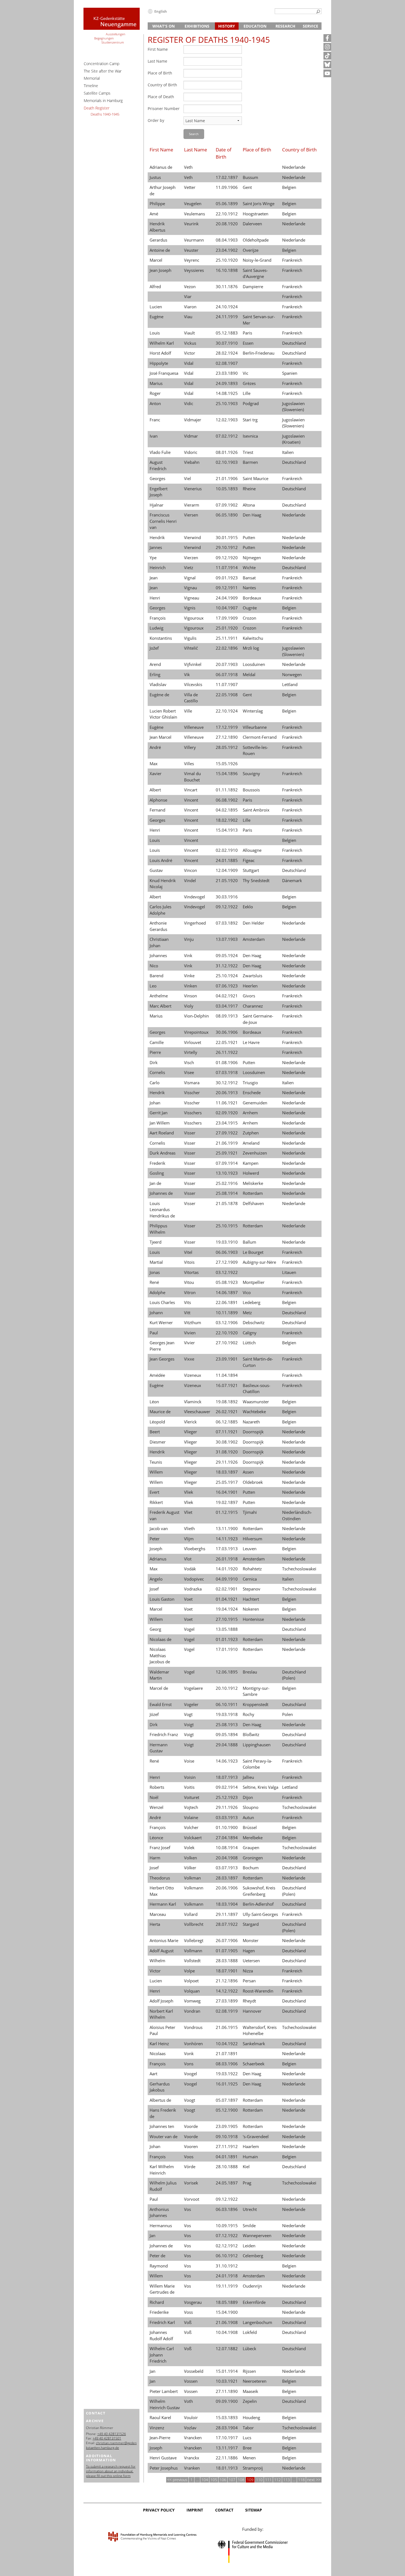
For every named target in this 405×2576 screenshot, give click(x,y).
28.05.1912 (227, 747)
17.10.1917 (227, 2438)
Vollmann (193, 1951)
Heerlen (250, 986)
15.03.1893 (227, 2417)
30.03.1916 (227, 897)
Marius (156, 383)
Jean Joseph (160, 270)
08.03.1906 (227, 2064)
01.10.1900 (227, 1827)
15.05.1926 (227, 764)
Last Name (157, 61)
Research (285, 26)
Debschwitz (254, 1322)
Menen (249, 2458)
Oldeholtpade (256, 240)
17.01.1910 (227, 1649)
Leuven (250, 1549)
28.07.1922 (227, 1924)
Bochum (251, 1868)
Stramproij (253, 2468)
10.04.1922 (227, 2044)
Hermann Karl (163, 1904)
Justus (155, 177)
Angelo (156, 1579)
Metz (247, 1313)
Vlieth (189, 1528)
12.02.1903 (227, 420)
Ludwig (156, 628)
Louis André (161, 860)
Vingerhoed (195, 923)
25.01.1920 (227, 628)
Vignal (190, 578)
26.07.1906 (227, 1940)
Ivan (154, 436)
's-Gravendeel (256, 2136)
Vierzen (191, 558)
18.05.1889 (227, 2302)
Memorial (92, 78)
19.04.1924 (227, 1609)
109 (250, 2480)
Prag (247, 2183)
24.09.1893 (227, 383)
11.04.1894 (227, 1375)
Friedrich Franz (164, 1734)
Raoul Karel (160, 2417)
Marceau (158, 1914)
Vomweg (192, 2001)
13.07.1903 (227, 939)
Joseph (156, 1549)
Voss (188, 2312)
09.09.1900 (227, 2401)
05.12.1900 (227, 2110)
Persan (249, 1981)
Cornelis (157, 1072)
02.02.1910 (227, 850)
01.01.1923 (227, 1639)
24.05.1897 (227, 2183)
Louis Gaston (162, 1599)
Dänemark (292, 880)
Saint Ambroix (256, 810)
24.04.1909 (227, 598)
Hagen (249, 1951)
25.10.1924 (227, 976)
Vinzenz (157, 2428)
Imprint (195, 2510)
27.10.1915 (227, 1619)
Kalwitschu (253, 638)
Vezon (190, 286)
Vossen (191, 2381)
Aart (153, 2074)
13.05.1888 (227, 1629)
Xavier (156, 773)
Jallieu (248, 1777)
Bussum (250, 177)
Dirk (154, 1062)
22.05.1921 (227, 1042)
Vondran (192, 2011)
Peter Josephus (164, 2468)
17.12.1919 (227, 727)
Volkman (192, 1878)
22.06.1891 (227, 1302)
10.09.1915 (227, 2226)
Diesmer (158, 1442)
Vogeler (191, 1704)
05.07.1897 (227, 2100)
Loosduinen (254, 664)
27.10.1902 (227, 1343)
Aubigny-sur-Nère (259, 1262)
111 (268, 2480)
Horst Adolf (160, 353)
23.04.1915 (227, 1123)
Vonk (189, 2053)
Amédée (157, 1375)
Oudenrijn (252, 2286)
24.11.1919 (227, 317)
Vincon (191, 870)
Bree (247, 2448)
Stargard (251, 1924)
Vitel (188, 1252)
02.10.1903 (227, 462)
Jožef (154, 648)
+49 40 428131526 (112, 2434)
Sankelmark (254, 2044)
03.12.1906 (227, 1322)
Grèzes (249, 383)
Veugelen (193, 203)
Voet (188, 1599)
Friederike (159, 2312)
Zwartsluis (253, 976)
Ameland (251, 1143)
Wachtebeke (254, 1412)
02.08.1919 (227, 2011)
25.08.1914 (227, 1193)
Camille (157, 1042)
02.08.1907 (227, 363)
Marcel (156, 260)
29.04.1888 (227, 1745)
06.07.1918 (227, 674)
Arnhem (250, 1113)
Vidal (189, 363)
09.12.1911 (227, 588)
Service (310, 26)
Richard (157, 2302)
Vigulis (190, 638)
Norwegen (292, 674)
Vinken (191, 986)
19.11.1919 (227, 2286)
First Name (158, 49)
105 (214, 2480)
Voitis (189, 1787)
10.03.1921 (227, 2381)
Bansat (249, 578)
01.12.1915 (227, 1512)
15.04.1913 (227, 830)
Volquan (192, 1991)
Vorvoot (192, 2199)
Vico (247, 1292)
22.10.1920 (227, 1333)
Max (154, 764)
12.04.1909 (227, 870)
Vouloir (191, 2417)
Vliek (189, 1492)
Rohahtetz (252, 1569)
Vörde (190, 2167)
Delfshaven (253, 1203)
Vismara (192, 1083)
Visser (190, 1133)
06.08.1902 (227, 800)
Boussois (251, 790)
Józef (154, 1714)
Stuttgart (251, 870)
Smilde (249, 2226)
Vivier (189, 1343)
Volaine (191, 1817)
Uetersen (251, 1961)
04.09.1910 (227, 1579)
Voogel (191, 2074)
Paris (247, 333)
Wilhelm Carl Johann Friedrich (162, 2355)
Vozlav (190, 2428)
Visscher (192, 1092)
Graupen (251, 1847)
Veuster (191, 250)
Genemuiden (255, 1103)
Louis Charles (162, 1302)
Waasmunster (256, 1402)
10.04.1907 (227, 608)
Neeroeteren (255, 2381)
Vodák (190, 1569)
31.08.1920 (227, 1452)
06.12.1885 (227, 1422)
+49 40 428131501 (107, 2438)
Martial (156, 1262)
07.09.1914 (227, 1163)
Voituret (192, 1797)
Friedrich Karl (162, 2322)
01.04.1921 (227, 1599)
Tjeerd (156, 1242)
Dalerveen (252, 224)
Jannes (156, 547)
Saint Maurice (256, 478)
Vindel (190, 880)
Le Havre (251, 1042)
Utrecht (250, 2209)
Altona (249, 505)
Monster (251, 1940)
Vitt (187, 1313)
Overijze (251, 250)
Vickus (190, 343)
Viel (187, 478)
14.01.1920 (227, 1569)
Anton (155, 403)
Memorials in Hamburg (103, 101)
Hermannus (161, 2226)
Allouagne (252, 850)
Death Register (97, 108)
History (227, 26)
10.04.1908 (227, 2332)
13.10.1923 (227, 1173)
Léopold (157, 1422)
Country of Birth (162, 85)
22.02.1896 (227, 648)
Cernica (250, 1579)
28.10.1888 (227, 2167)
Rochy (249, 1714)
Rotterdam (253, 1193)
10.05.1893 (227, 489)
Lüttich (249, 1343)
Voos (189, 2157)
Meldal (249, 674)
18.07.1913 (227, 1777)
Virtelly (191, 1052)
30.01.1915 (227, 537)
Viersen (191, 515)
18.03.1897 (227, 1472)
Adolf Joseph (161, 2001)
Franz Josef (160, 1847)
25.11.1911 (227, 638)
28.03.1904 (227, 2428)
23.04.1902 (227, 250)
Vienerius (193, 489)
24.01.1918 (227, 2276)
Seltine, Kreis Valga (260, 1787)
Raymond (159, 2266)
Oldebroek (253, 1482)
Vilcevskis (193, 684)
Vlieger (191, 1432)
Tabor (248, 2428)
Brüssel (250, 1827)
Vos (187, 2209)
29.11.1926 (227, 1462)
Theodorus (160, 1878)
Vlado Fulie (160, 452)
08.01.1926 (227, 452)
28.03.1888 (227, 1961)
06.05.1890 (227, 515)
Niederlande (294, 167)
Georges (157, 478)
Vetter (190, 187)
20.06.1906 (227, 1888)
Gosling (157, 1173)
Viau (188, 317)
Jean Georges (162, 1359)
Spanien (290, 373)
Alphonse (158, 800)
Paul (154, 1333)
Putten (249, 537)
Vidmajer (193, 420)
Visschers (193, 1113)
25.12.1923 (227, 1797)
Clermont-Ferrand (260, 737)
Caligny (250, 1333)
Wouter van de (164, 2136)
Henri (155, 598)
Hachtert (251, 1599)
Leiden (249, 2246)
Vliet (188, 1512)
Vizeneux (193, 1375)
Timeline (91, 86)
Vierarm (192, 505)
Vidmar (191, 436)
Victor (190, 353)
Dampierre (253, 286)
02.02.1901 (227, 1589)
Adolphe (157, 1292)
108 (241, 2480)
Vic (245, 373)
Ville (188, 711)
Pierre (155, 1052)
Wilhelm (157, 1961)
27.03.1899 (227, 2001)
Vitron (190, 1292)
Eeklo (248, 907)
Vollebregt (194, 1940)
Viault (189, 333)
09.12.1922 (227, 907)
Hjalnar (156, 505)
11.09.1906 (227, 187)
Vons (189, 2064)
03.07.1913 (227, 1868)
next (312, 2480)
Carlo (155, 1083)
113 (287, 2480)
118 (301, 2480)
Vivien (190, 1333)
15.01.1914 (227, 2371)
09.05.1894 (227, 1734)
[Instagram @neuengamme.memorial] (327, 47)
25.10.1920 (227, 260)
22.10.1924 (227, 711)
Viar (188, 296)
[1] (318, 12)
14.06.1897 (227, 1292)
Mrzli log (251, 648)
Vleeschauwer (197, 1412)
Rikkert (156, 1502)
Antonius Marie (164, 1940)
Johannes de (161, 1193)
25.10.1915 (227, 1226)
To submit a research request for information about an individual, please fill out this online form (111, 2471)
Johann (156, 1313)
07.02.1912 (227, 436)
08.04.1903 (227, 240)
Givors (249, 996)
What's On (164, 26)
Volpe (189, 1971)
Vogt (188, 1714)
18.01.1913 (227, 2468)
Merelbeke (253, 1838)
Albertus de (160, 2100)
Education (255, 26)
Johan (155, 1103)
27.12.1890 (227, 737)
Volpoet (191, 1981)
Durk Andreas (163, 1153)
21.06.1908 (227, 2322)
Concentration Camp (102, 64)
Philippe (157, 203)
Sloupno (251, 1807)
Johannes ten (162, 2126)
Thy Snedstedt (256, 880)
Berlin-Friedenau (259, 353)
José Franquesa (164, 373)
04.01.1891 (227, 2157)
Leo (153, 986)
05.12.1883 (227, 333)
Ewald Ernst (161, 1704)
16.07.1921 (227, 1385)
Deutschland (294, 343)
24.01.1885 (227, 860)
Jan (152, 2235)
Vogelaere (193, 1688)
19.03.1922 (227, 2074)
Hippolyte (159, 363)
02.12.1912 (227, 2246)
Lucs (247, 2438)
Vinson (191, 996)
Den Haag (252, 515)
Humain (250, 2157)
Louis (155, 333)
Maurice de (160, 1412)
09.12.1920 (227, 558)
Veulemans (195, 214)
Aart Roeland (162, 1133)
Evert (154, 1492)
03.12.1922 (227, 1272)
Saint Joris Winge (259, 203)
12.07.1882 (227, 2349)
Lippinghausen (257, 1745)
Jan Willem (160, 1123)
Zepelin (250, 2401)
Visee (189, 1072)
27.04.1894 (227, 1838)
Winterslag (253, 711)
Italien (288, 452)
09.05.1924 (227, 955)
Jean (154, 578)
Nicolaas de (160, 1639)
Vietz (189, 567)
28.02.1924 (227, 353)
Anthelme (159, 996)
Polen (287, 1714)
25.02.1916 (227, 1183)
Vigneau (192, 598)
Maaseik (250, 2391)
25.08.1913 (227, 1725)
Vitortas (191, 1272)
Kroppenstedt (256, 1704)
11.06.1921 (227, 1103)
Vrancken (193, 2438)
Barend (156, 976)
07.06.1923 (227, 986)
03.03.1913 (227, 1817)
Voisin (190, 1777)
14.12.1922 (227, 1991)
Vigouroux (194, 618)
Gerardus (158, 240)
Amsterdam (254, 939)
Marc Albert (160, 1006)
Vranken (192, 2468)
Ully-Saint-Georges (260, 1914)
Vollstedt (192, 1961)
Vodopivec (194, 1579)
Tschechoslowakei (299, 1569)
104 (205, 2480)
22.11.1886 (227, 2458)
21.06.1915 (227, 2027)
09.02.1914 (227, 1787)
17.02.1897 (227, 177)
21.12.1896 (227, 1981)
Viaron (190, 307)
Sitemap (254, 2510)
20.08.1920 (227, 224)
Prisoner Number (164, 109)
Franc (155, 420)
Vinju (189, 939)
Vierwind (192, 537)
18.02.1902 (227, 820)
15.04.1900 (227, 2312)
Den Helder (253, 923)
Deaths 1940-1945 (105, 114)
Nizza (248, 1971)
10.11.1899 (227, 1313)
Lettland (290, 684)
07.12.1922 (227, 2235)
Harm (155, 1858)
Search (194, 134)
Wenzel (156, 1807)
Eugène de (159, 695)
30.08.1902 (227, 1442)
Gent (247, 187)
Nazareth (251, 1422)
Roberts (157, 1787)
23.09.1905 (227, 2126)
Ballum (249, 1242)
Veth (188, 167)
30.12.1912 (227, 1083)
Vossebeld (194, 2371)
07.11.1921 (227, 1432)
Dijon (248, 1797)
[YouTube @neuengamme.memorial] (327, 73)
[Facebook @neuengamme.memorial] (327, 38)
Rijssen (249, 2371)
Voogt (190, 2100)
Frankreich (292, 260)
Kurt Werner (161, 1322)
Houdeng (251, 2417)
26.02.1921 (227, 1412)
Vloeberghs (195, 1549)
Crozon (249, 618)
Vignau (191, 588)
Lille (247, 393)
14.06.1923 (227, 1761)
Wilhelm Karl (162, 343)
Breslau (250, 1672)
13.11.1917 (227, 2448)
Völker (190, 1868)
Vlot (188, 1559)
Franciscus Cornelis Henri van (163, 521)
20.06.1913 (227, 1092)
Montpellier (254, 1282)
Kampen (251, 1163)
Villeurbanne (255, 727)
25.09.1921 (227, 1153)
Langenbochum (257, 2322)
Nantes (249, 588)
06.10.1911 (227, 1704)
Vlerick (190, 1422)
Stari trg (250, 420)
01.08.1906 (227, 1062)
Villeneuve (194, 727)
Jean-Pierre (160, 2438)
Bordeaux (252, 598)
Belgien (289, 187)
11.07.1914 (227, 567)
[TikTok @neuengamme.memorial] (327, 56)
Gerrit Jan (159, 1113)
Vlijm (189, 1539)
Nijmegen (252, 558)
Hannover (252, 2011)
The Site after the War (103, 71)
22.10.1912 (227, 214)
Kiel (246, 2167)
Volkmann (194, 1888)
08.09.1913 (227, 1016)
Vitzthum (193, 1322)
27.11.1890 (227, 2391)
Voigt (189, 1725)
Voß (188, 2322)
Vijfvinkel (193, 664)
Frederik (157, 1163)
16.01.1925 (227, 2084)
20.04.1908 (227, 1858)
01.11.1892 (227, 790)
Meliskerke (253, 1183)
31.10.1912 (227, 2266)
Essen (248, 343)
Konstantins (161, 638)
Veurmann (194, 240)
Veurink (191, 224)
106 (223, 2480)
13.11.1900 (227, 1528)
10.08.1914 (227, 1847)
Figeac (249, 860)
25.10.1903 (227, 403)
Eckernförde (254, 2302)
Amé (154, 214)
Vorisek (191, 2183)
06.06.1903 (227, 1252)
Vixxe (189, 1359)
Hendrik (157, 537)
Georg (155, 1629)
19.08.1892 (227, 1402)
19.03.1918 (227, 1714)
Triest (248, 452)
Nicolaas (158, 2053)
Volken (191, 1858)
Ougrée (250, 608)
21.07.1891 (227, 2053)
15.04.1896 (227, 773)
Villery (190, 747)
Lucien (156, 307)
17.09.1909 (227, 618)
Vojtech (191, 1807)
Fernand (157, 810)
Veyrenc (192, 260)
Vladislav (158, 684)
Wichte (249, 567)
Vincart (191, 790)
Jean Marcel (160, 737)
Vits (187, 1302)
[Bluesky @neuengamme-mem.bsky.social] (327, 65)
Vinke (189, 976)
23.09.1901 (227, 1359)
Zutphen (251, 1133)
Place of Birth (160, 73)
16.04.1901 (227, 1492)
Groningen (253, 1858)
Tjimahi (250, 1512)
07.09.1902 (227, 505)
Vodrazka (193, 1589)
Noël (154, 1797)
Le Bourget (253, 1252)
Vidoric (191, 452)
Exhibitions (197, 26)
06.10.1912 (227, 2256)
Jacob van (159, 1528)
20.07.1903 (227, 664)
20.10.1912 (227, 1688)
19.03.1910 (227, 1242)
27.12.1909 (227, 1262)
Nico (154, 966)
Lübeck (249, 2349)
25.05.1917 (227, 1482)
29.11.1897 (227, 1914)
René (154, 1282)
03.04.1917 (227, 1006)
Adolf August (162, 1951)
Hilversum (253, 1539)
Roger (155, 393)
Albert (155, 790)
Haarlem (251, 2146)
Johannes (158, 955)
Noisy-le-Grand (257, 260)
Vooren (191, 2146)
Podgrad (251, 403)
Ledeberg (252, 1302)
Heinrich (158, 567)
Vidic (189, 403)
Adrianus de (161, 167)
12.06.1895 (227, 1672)
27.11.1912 (227, 2146)
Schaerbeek (254, 2064)
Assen (248, 1472)
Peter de (157, 2256)
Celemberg (253, 2256)
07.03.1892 (227, 923)
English (161, 11)
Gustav (156, 870)
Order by (156, 120)
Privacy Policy (159, 2510)
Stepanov (252, 1589)
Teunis (156, 1462)
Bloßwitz (251, 1734)
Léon (154, 1402)
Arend (155, 664)
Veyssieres (194, 270)
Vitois (189, 1262)
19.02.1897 (227, 1502)
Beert (155, 1432)
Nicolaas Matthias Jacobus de (160, 1655)
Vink (188, 955)
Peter (155, 1539)
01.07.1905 (227, 1951)
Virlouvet (193, 1042)
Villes (189, 764)
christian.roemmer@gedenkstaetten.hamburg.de (111, 2445)
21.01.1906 (227, 478)
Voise (189, 1761)
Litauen (289, 1272)
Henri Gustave (163, 2458)
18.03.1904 (227, 1904)
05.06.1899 (227, 203)
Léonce (156, 1838)
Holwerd (251, 1173)
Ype (153, 558)
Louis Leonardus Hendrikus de (162, 1210)
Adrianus (158, 1559)
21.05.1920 (227, 880)
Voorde (191, 2126)
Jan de (155, 1183)
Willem (156, 1472)
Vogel (189, 1629)
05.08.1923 (227, 1282)
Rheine (249, 489)
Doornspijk (253, 1432)
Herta (155, 1924)
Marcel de (159, 1688)
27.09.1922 (227, 1133)
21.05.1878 (227, 1203)
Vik (187, 674)
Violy (189, 1006)
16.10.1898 (227, 270)
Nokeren (251, 1609)
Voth (188, 2401)
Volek (189, 1847)
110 (259, 2480)
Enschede (252, 1092)
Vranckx (192, 2458)
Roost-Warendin (258, 1991)
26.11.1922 (227, 1052)
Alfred (155, 286)
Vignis (190, 608)
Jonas (155, 1272)
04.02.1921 (227, 996)
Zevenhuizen (255, 1153)
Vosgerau (193, 2302)
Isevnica (250, 436)
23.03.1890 (227, 373)
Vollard (191, 1914)
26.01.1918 (227, 1559)
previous (180, 2480)
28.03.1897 (227, 1878)
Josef (154, 1589)
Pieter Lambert (164, 2391)
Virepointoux (196, 1032)
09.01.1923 (227, 578)
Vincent (191, 800)
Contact (224, 2510)
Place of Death (161, 97)
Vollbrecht (194, 1924)
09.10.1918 (227, 2136)
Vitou (189, 1282)
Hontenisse (253, 1619)
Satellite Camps (97, 93)
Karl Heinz (159, 2044)
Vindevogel (195, 897)
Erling (155, 674)
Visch (189, 1062)
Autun (248, 1817)
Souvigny (251, 773)
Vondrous (193, 2027)
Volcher (191, 1827)
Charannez (253, 1006)
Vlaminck (193, 1402)
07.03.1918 (227, 1072)
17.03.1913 (227, 1549)
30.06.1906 (227, 1032)
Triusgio (250, 1083)
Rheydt (249, 2001)
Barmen (250, 462)
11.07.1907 (227, 684)
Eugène (156, 317)
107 (232, 2480)
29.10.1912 (227, 547)
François (158, 618)
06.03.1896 (227, 2209)
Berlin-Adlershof (258, 1904)
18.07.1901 (227, 1971)
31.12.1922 (227, 966)
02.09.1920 (227, 1113)
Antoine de (160, 250)
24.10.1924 (227, 307)
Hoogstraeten (256, 214)
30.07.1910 (227, 343)
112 (277, 2480)
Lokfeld (250, 2332)
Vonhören (193, 2044)
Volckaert (193, 1838)
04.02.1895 (227, 810)
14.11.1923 (227, 1539)
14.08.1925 (227, 393)
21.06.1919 (227, 1143)
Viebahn (192, 462)
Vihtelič (191, 648)
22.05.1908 (227, 695)
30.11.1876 (227, 286)
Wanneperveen (257, 2235)
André (155, 747)
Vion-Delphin (196, 1016)
